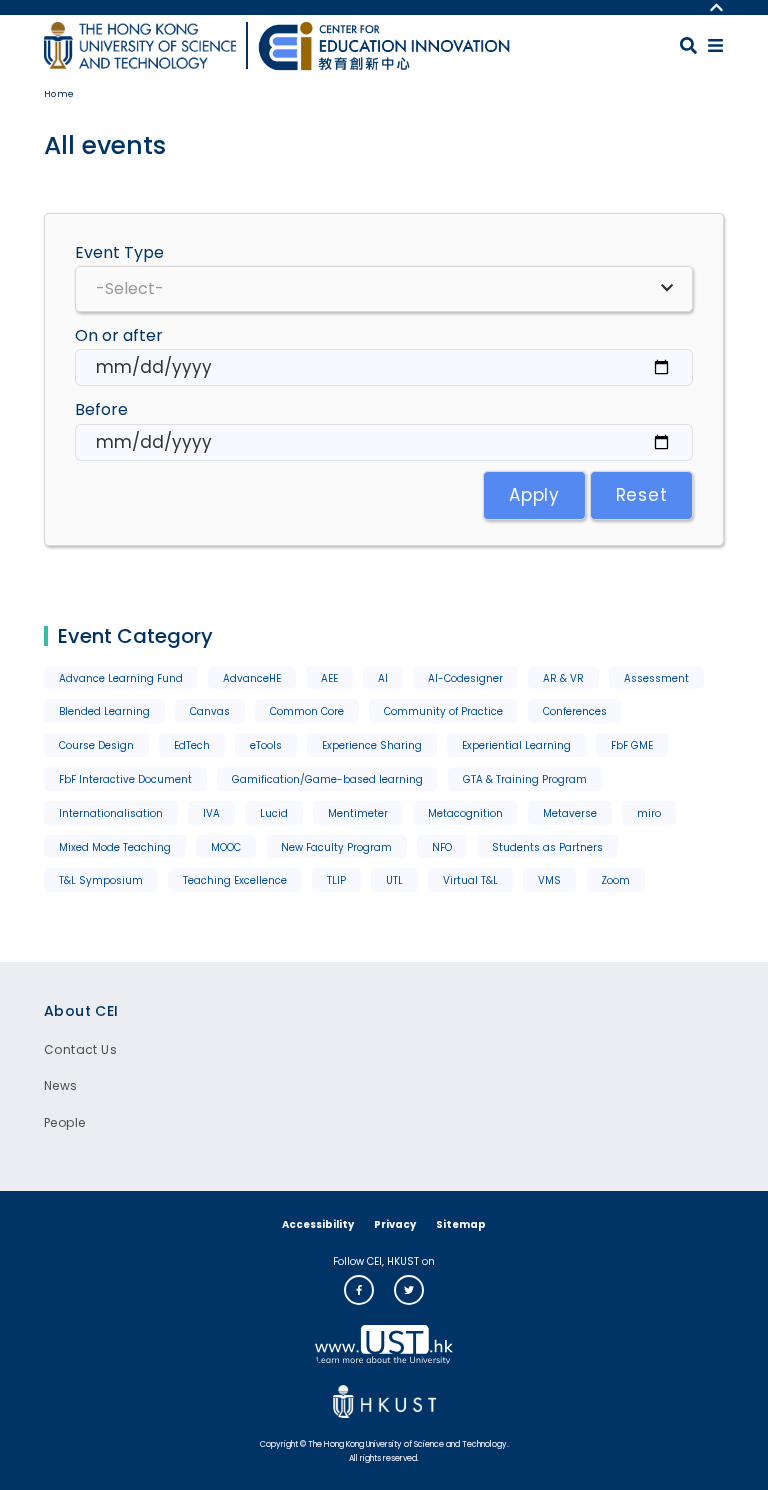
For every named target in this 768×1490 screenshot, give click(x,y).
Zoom (615, 880)
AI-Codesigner (465, 678)
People (64, 1122)
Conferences (575, 711)
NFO (442, 847)
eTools (266, 745)
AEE (329, 678)
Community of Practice (443, 711)
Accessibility (318, 1224)
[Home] (384, 46)
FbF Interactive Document (125, 779)
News (61, 1085)
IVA (211, 813)
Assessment (656, 678)
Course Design (96, 745)
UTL (394, 880)
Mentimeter (358, 813)
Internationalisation (111, 813)
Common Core (307, 711)
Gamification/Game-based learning (327, 779)
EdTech (192, 745)
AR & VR (563, 678)
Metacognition (465, 813)
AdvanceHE (252, 678)
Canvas (210, 711)
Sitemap (461, 1224)
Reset (642, 495)
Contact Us (80, 1049)
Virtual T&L (470, 880)
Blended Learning (104, 711)
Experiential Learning (516, 745)
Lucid (274, 813)
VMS (549, 880)
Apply (534, 495)
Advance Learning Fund (121, 678)
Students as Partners (547, 847)
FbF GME (632, 745)
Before (101, 409)
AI (383, 678)
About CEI (81, 1011)
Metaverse (570, 813)
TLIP (336, 880)
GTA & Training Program (525, 779)
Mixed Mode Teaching (115, 847)
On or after (119, 335)
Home (59, 94)
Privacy (395, 1224)
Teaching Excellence (235, 880)
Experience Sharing (372, 745)
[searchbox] (384, 288)
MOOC (226, 847)
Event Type (119, 252)
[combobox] (384, 288)
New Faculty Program (336, 847)
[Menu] (715, 45)
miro (649, 813)
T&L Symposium (101, 880)
